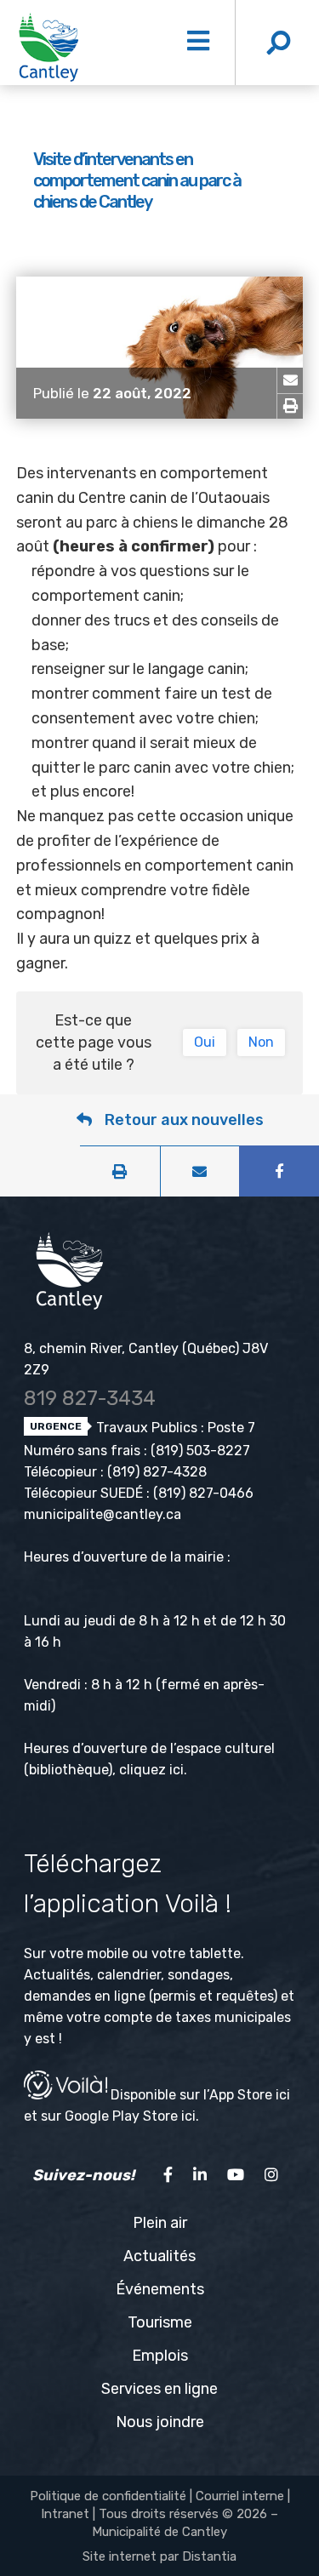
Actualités (159, 2256)
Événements (160, 2289)
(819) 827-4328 (157, 1472)
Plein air (160, 2223)
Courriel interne (240, 2496)
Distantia (209, 2556)
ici (177, 1770)
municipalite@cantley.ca (103, 1514)
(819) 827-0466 (203, 1493)
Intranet (65, 2514)
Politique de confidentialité (108, 2496)
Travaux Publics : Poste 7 (174, 1428)
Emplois (160, 2356)
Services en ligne (159, 2389)
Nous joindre (160, 2422)
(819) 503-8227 (200, 1451)
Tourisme (160, 2322)
